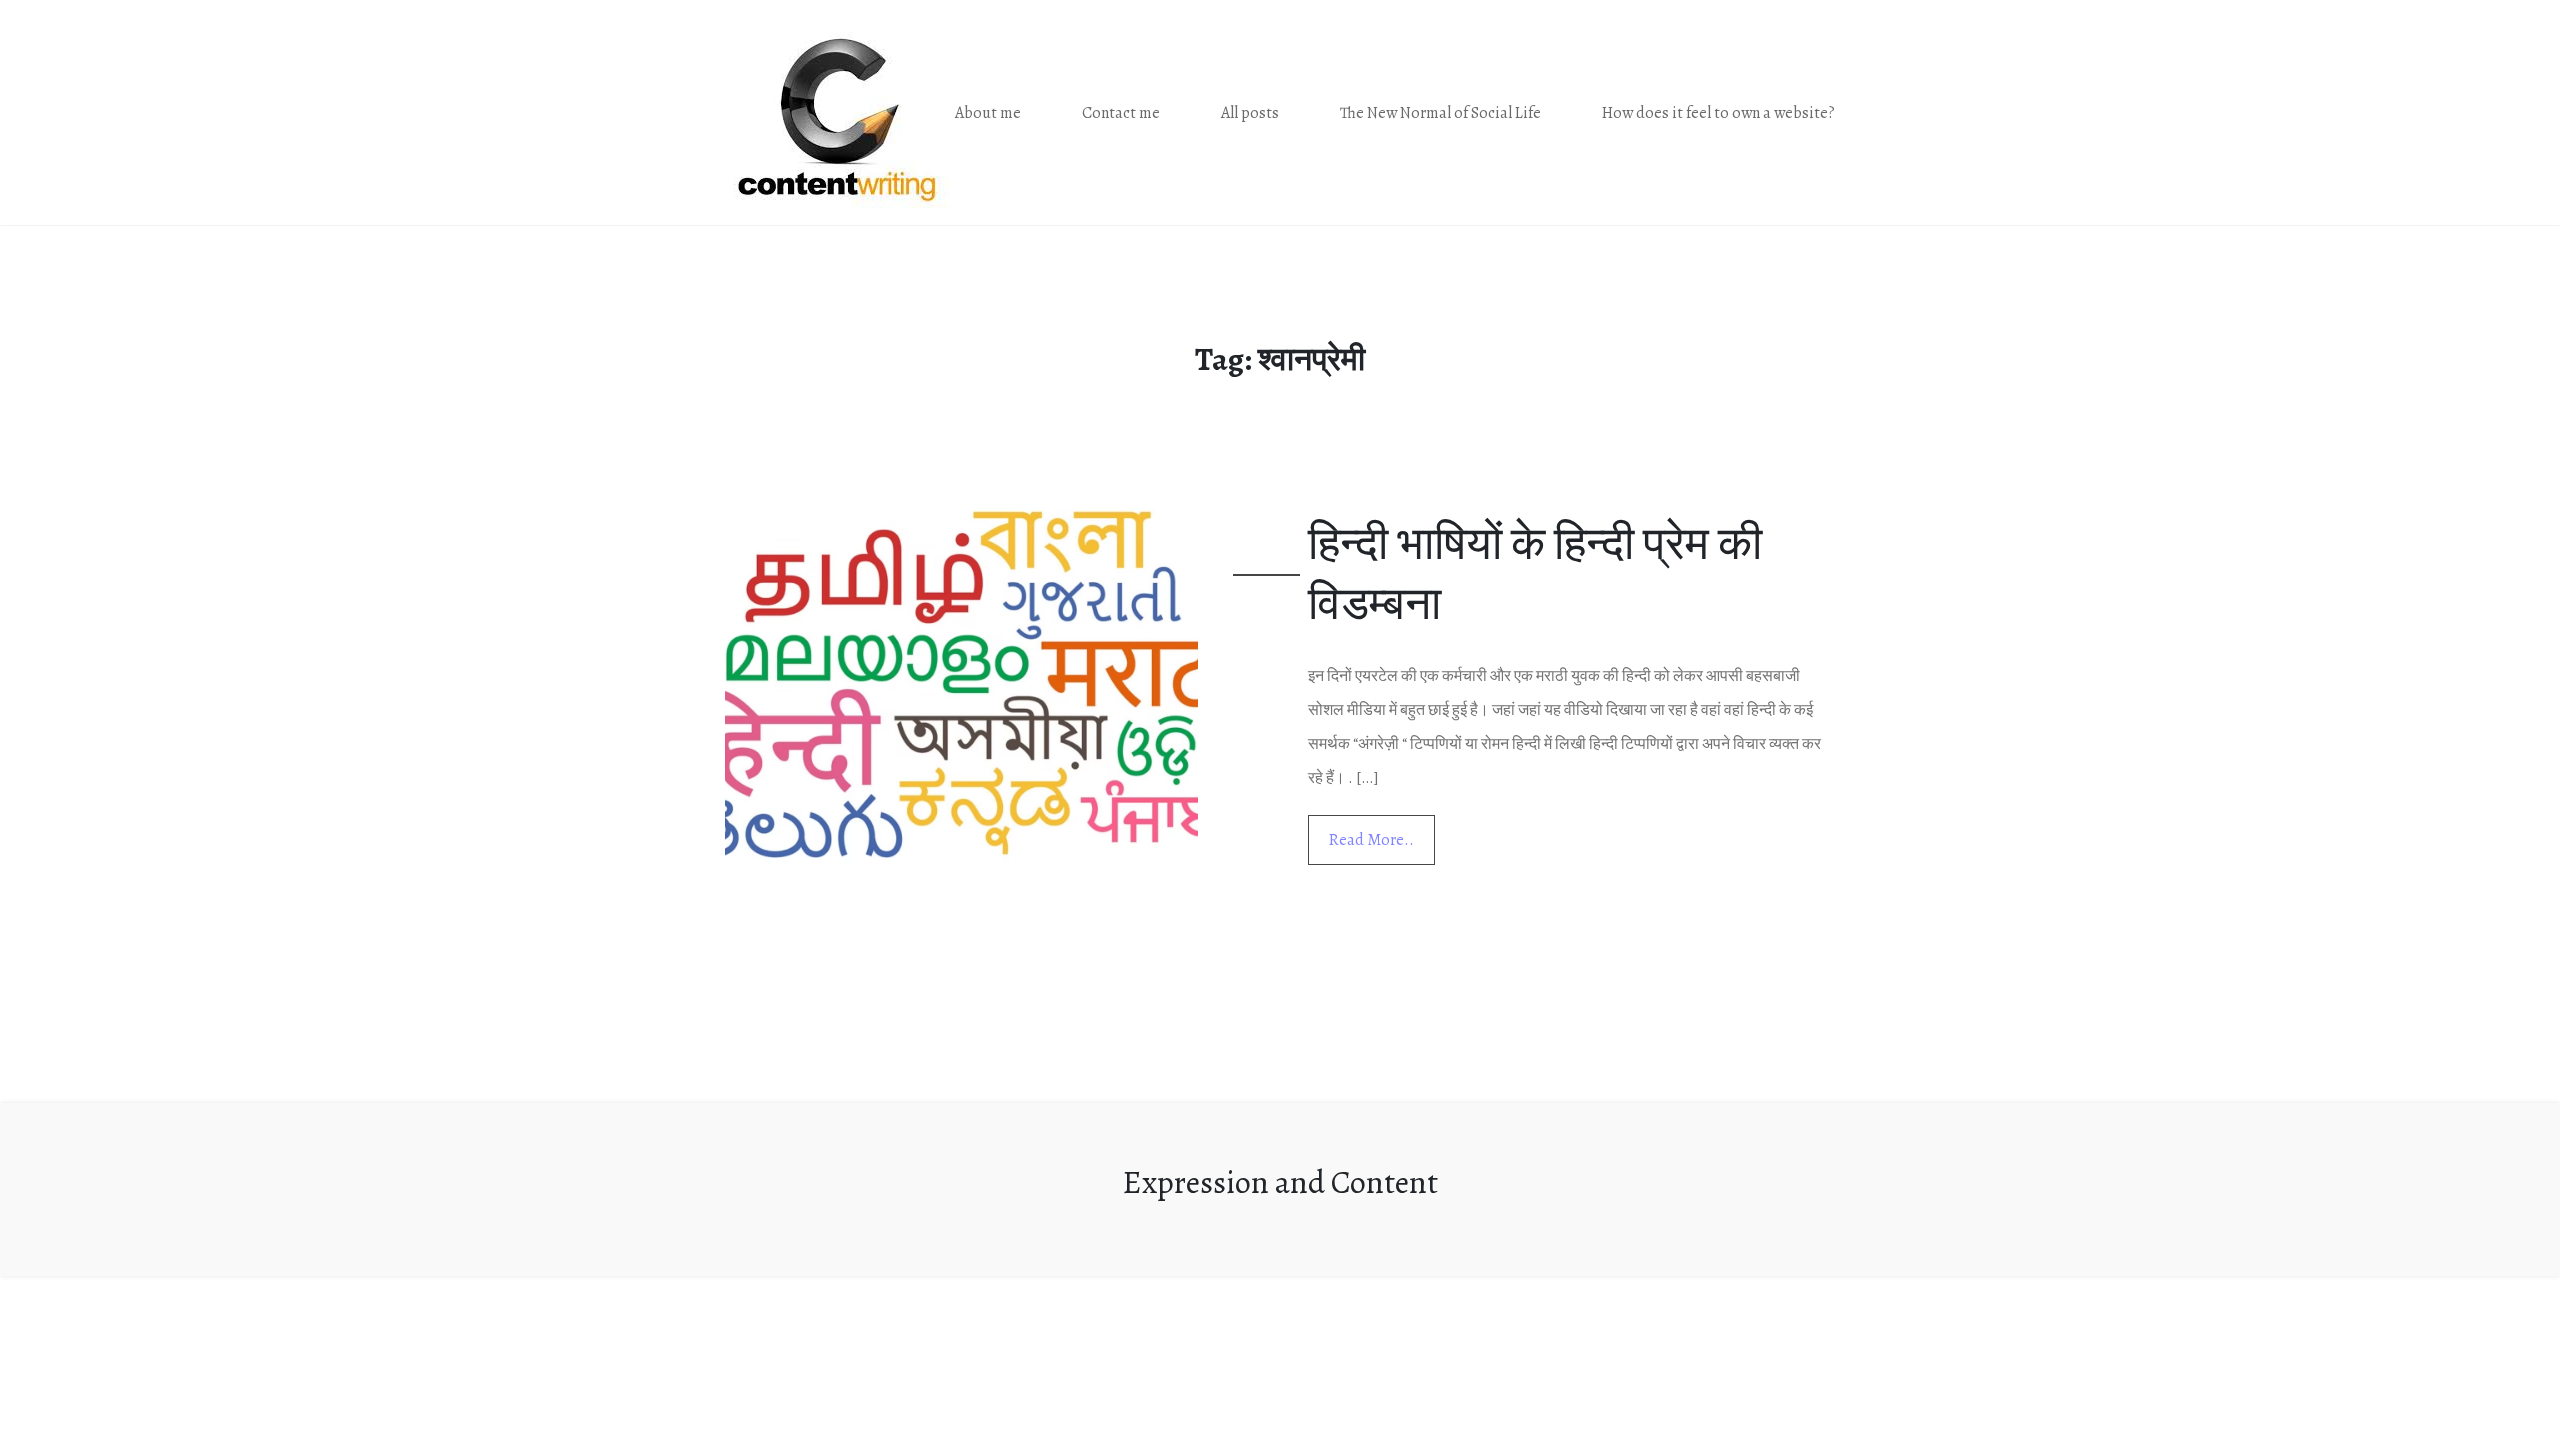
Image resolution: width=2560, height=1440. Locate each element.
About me (988, 113)
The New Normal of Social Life (1440, 113)
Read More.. (1371, 840)
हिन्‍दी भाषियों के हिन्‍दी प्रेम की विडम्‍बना (1535, 573)
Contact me (1121, 113)
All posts (1250, 113)
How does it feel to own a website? (1718, 113)
